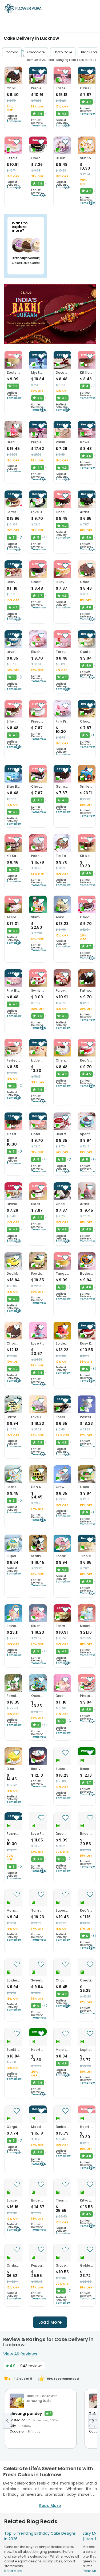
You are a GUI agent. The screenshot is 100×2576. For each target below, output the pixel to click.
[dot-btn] (13, 81)
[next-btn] (93, 2421)
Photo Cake (63, 52)
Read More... (14, 2571)
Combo (12, 52)
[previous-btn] (7, 2421)
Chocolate (36, 52)
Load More (50, 2322)
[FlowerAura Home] (23, 9)
